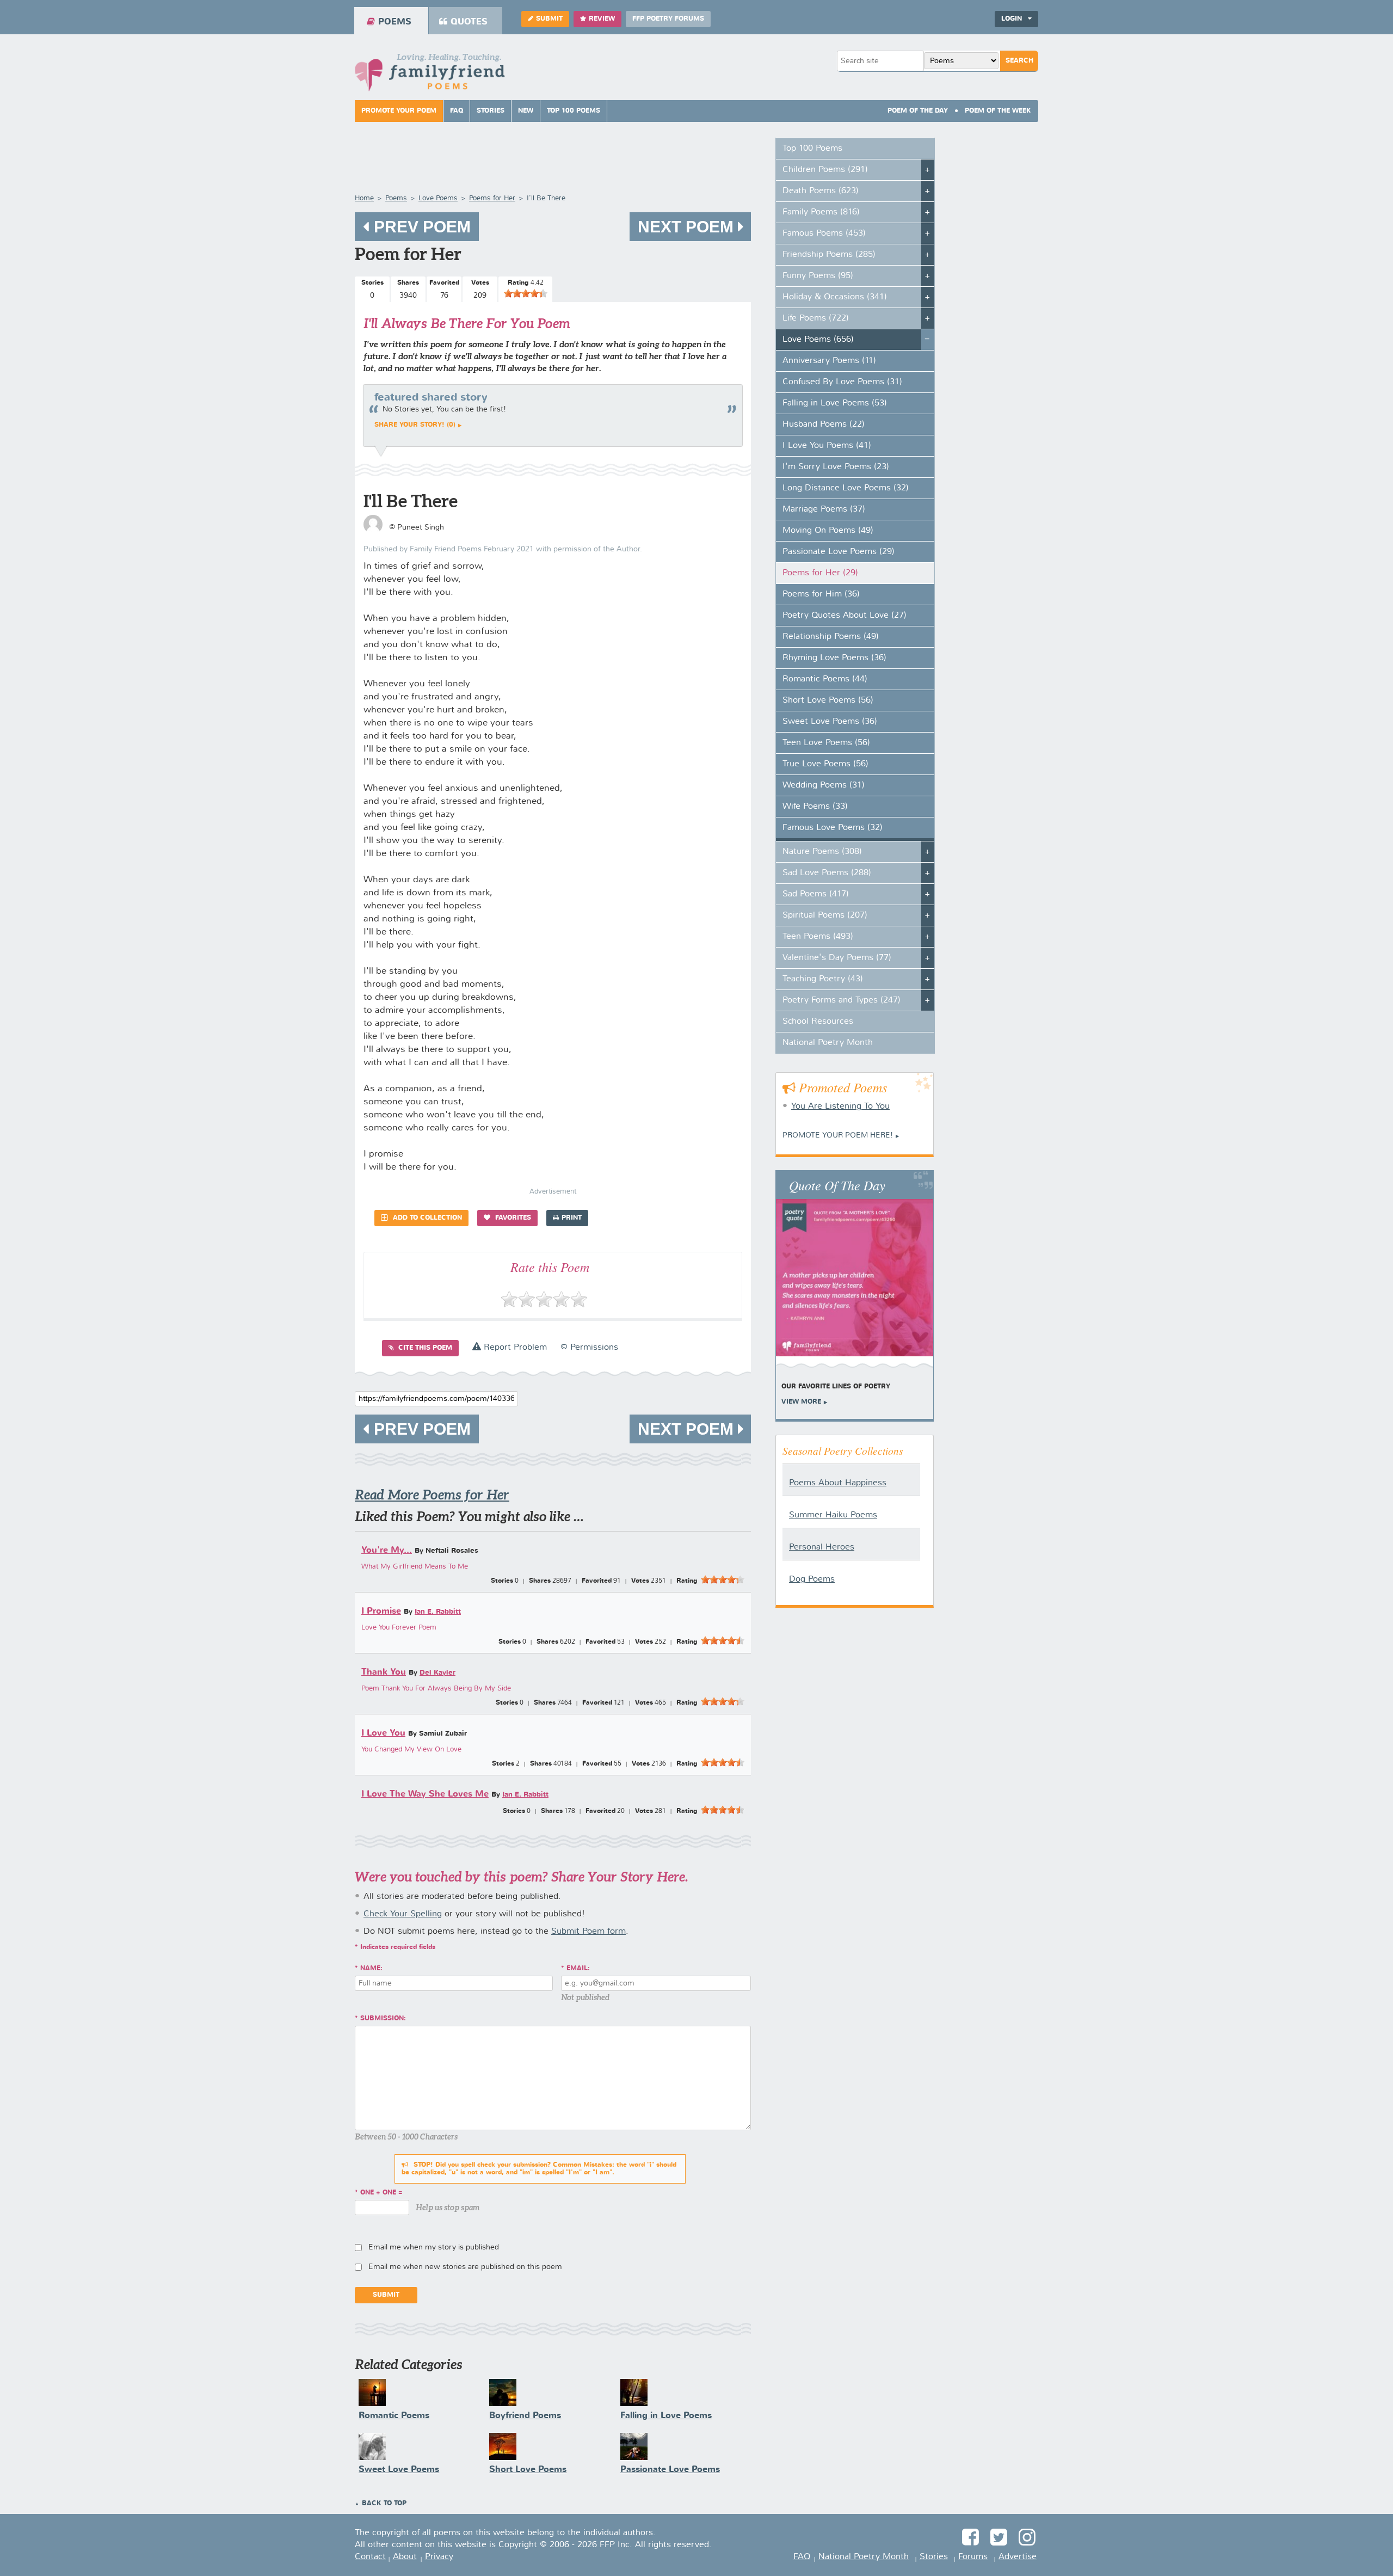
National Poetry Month (828, 1043)
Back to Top (384, 2504)
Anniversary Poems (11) (829, 361)
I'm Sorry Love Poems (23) (836, 467)
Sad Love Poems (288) (827, 873)
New (526, 111)
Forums (973, 2557)
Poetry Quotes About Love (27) (845, 616)
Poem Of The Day (918, 111)
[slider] (526, 293)
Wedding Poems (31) (824, 785)
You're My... (387, 1550)
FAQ (457, 111)
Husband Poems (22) (824, 425)
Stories (491, 111)
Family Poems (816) (821, 212)
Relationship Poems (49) (831, 637)
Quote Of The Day (837, 1185)
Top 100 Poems (574, 111)
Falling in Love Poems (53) (835, 403)
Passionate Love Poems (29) (839, 552)
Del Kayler (437, 1673)
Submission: (383, 2019)
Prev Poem (420, 227)
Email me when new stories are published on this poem (465, 2267)
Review (602, 19)
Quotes (469, 22)
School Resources (818, 1022)
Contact (370, 2557)
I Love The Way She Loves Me (425, 1794)
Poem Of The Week (998, 111)
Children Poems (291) (825, 170)
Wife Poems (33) (815, 807)
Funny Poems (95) (818, 276)
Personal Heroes (822, 1547)
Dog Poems (812, 1579)
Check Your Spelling (403, 1914)
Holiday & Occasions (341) (835, 297)
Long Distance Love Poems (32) (846, 488)
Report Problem (514, 1348)
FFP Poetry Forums (668, 19)
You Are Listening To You (840, 1106)
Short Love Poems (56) (828, 700)
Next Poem (688, 227)
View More (801, 1402)
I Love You (383, 1733)
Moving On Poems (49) (828, 531)
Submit (549, 19)
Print (572, 1218)
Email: (578, 1969)
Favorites (512, 1218)
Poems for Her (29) (820, 573)
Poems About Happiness (838, 1483)
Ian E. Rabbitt (438, 1612)
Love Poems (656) (818, 340)
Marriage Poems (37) (824, 509)
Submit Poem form (588, 1932)
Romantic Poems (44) (825, 679)
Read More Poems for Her (432, 1495)
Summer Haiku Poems (833, 1515)
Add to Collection (426, 1218)
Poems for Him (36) (821, 594)
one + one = (381, 2193)
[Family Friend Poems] (430, 75)
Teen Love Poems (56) (826, 743)
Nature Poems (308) (822, 852)
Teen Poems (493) (818, 937)
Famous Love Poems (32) (833, 828)
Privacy (439, 2557)
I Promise (381, 1611)
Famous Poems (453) (824, 233)
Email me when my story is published (434, 2247)
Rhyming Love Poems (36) (834, 658)
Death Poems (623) (821, 191)
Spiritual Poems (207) (825, 915)
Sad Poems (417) (816, 894)
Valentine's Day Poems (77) (837, 958)
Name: (371, 1969)
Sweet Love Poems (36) (830, 722)
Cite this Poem (424, 1348)
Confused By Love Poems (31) (842, 382)
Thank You (384, 1672)
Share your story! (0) (415, 425)
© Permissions (589, 1348)
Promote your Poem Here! (838, 1135)
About (405, 2557)
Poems (395, 22)
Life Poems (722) (816, 318)
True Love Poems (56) (825, 764)
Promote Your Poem (399, 111)
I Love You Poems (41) (827, 446)
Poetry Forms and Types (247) (842, 1000)
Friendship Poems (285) (829, 255)
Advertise (1018, 2557)
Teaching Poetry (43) (823, 979)
